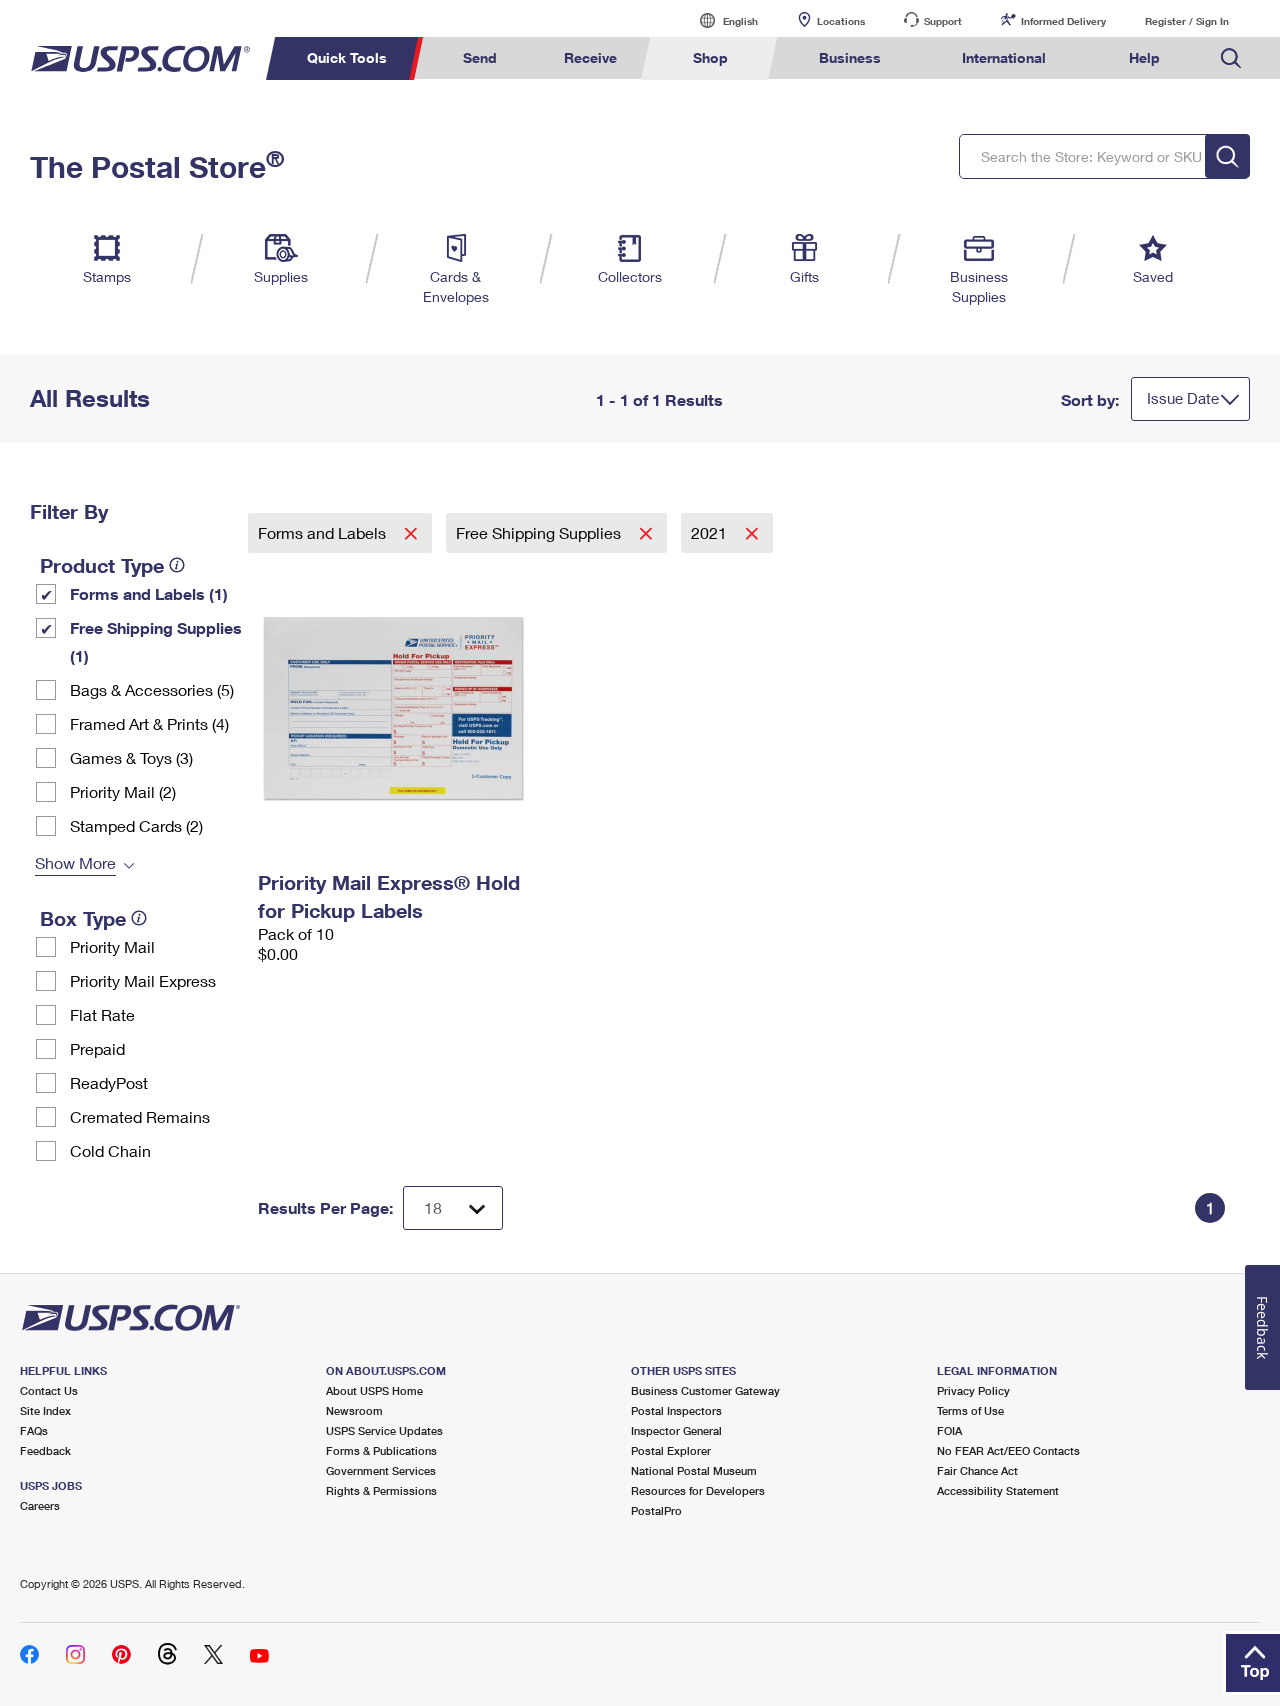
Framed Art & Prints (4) (149, 723)
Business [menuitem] (850, 57)
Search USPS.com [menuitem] (1231, 58)
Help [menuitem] (1144, 57)
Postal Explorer (671, 1450)
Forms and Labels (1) (149, 593)
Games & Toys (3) (131, 757)
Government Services (381, 1470)
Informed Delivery (1063, 21)
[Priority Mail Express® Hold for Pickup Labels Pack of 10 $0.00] (412, 708)
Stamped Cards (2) (136, 825)
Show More (75, 862)
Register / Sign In (1187, 21)
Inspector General (676, 1430)
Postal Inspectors (676, 1410)
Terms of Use (970, 1410)
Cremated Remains (140, 1116)
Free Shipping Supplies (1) (156, 641)
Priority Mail (112, 946)
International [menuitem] (1004, 57)
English (720, 20)
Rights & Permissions (381, 1490)
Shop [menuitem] (710, 57)
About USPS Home (374, 1390)
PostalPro (656, 1510)
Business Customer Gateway (705, 1390)
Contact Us (49, 1390)
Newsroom (354, 1410)
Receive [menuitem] (590, 57)
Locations (841, 21)
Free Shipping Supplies (540, 532)
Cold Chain (110, 1150)
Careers (40, 1505)
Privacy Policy (973, 1390)
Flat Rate (102, 1014)
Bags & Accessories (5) (152, 689)
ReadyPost (109, 1082)
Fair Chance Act (977, 1470)
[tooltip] (177, 565)
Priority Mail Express (143, 980)
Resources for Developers (698, 1490)
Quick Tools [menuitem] (347, 57)
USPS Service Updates (384, 1430)
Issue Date (1183, 398)
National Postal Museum (694, 1470)
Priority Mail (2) (123, 791)
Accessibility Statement (998, 1490)
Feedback (45, 1450)
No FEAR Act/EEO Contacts (1008, 1450)
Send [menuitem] (480, 57)
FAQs (34, 1430)
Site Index (45, 1410)
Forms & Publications (381, 1450)
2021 (711, 532)
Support (943, 21)
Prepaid (97, 1048)
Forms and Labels (324, 532)
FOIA (949, 1430)
